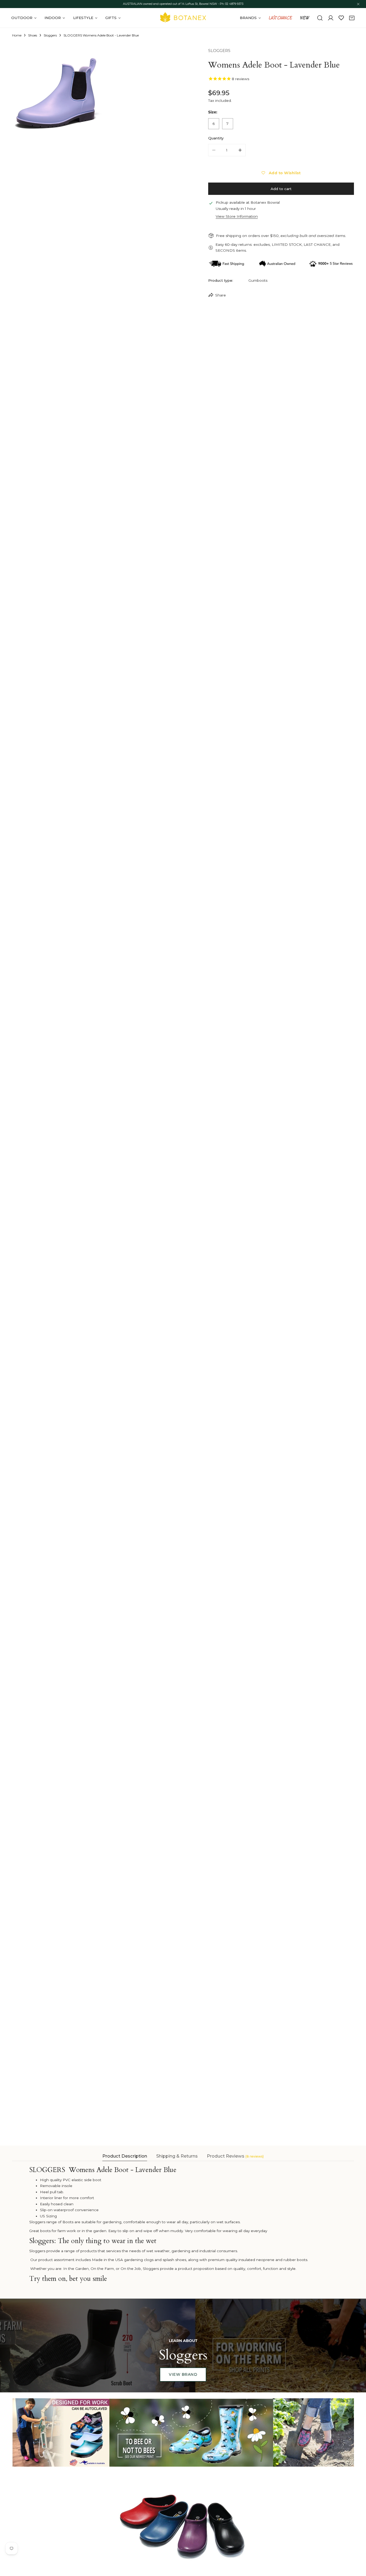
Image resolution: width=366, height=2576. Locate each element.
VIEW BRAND (183, 2374)
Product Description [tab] (125, 2156)
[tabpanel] (183, 2226)
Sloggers (50, 35)
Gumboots (258, 280)
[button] (352, 18)
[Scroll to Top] (357, 2548)
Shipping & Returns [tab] (177, 2156)
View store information (237, 216)
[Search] (320, 18)
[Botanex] (183, 18)
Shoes (33, 35)
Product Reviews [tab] (235, 2156)
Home (17, 35)
